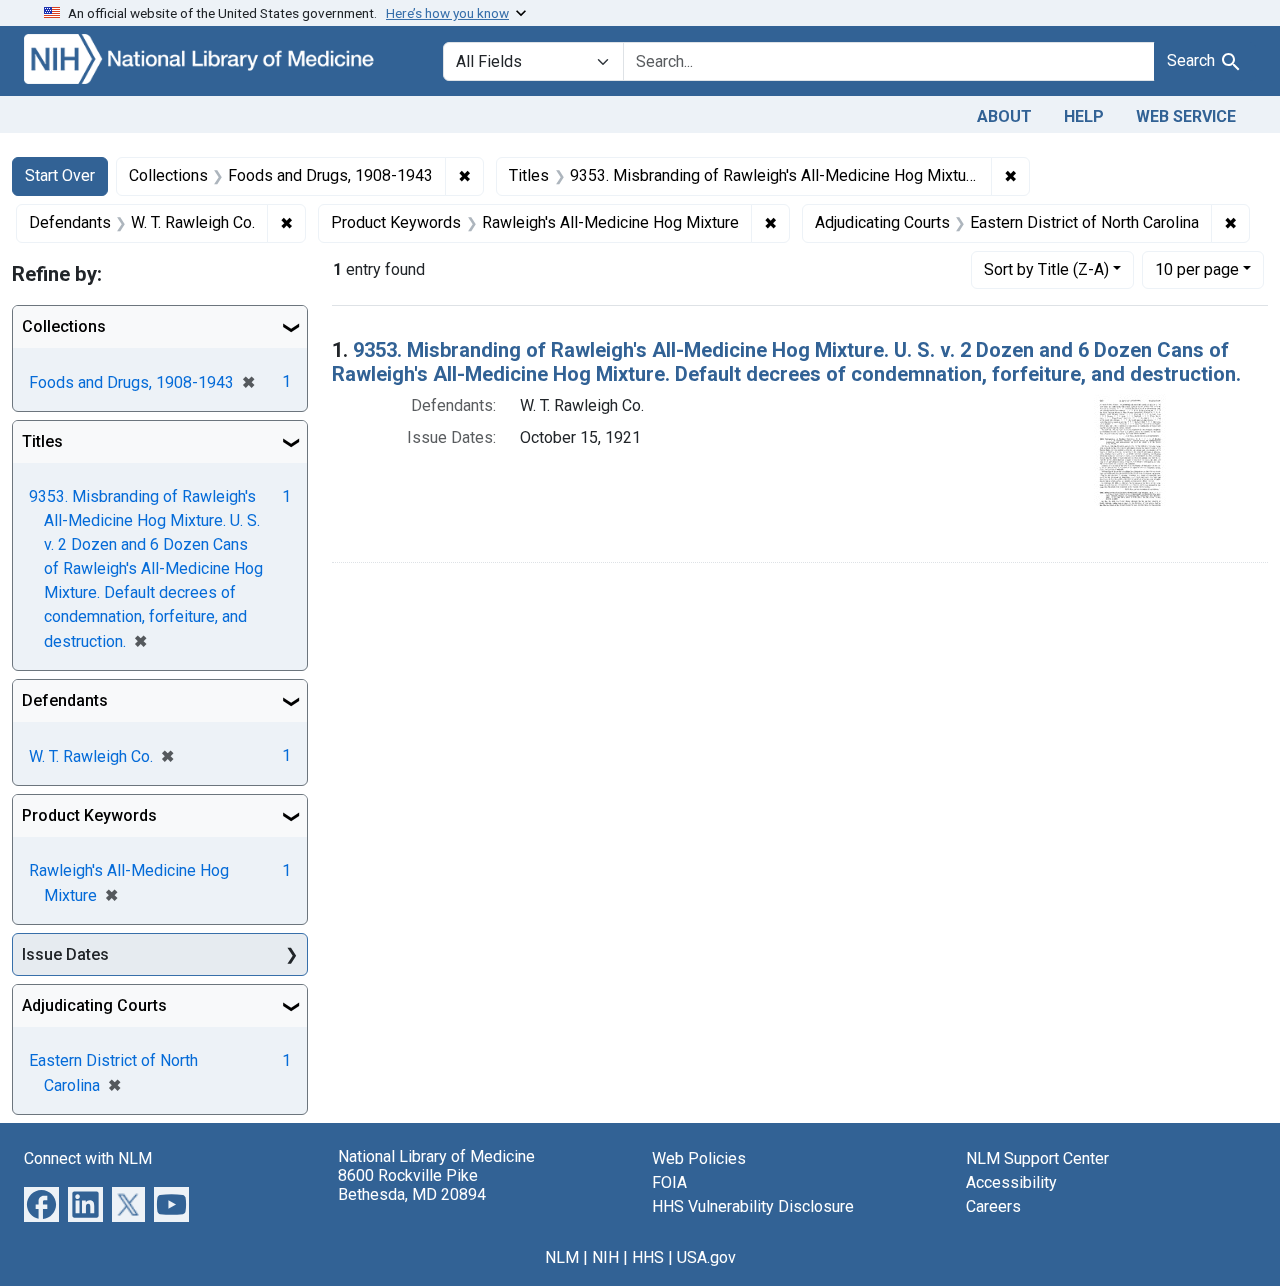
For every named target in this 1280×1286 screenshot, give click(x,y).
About (1004, 116)
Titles (42, 441)
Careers (993, 1206)
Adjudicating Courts (94, 1005)
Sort (1046, 269)
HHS (648, 1257)
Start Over (60, 175)
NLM (562, 1257)
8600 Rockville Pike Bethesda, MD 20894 (412, 1185)
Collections (64, 326)
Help (1084, 116)
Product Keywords (89, 815)
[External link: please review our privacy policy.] (41, 1203)
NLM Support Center (1037, 1158)
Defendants (65, 700)
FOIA (669, 1182)
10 (1197, 269)
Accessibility (1011, 1182)
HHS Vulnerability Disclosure (753, 1206)
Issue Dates (65, 954)
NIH (605, 1257)
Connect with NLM (88, 1158)
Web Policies (699, 1158)
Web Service (1186, 116)
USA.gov (706, 1257)
